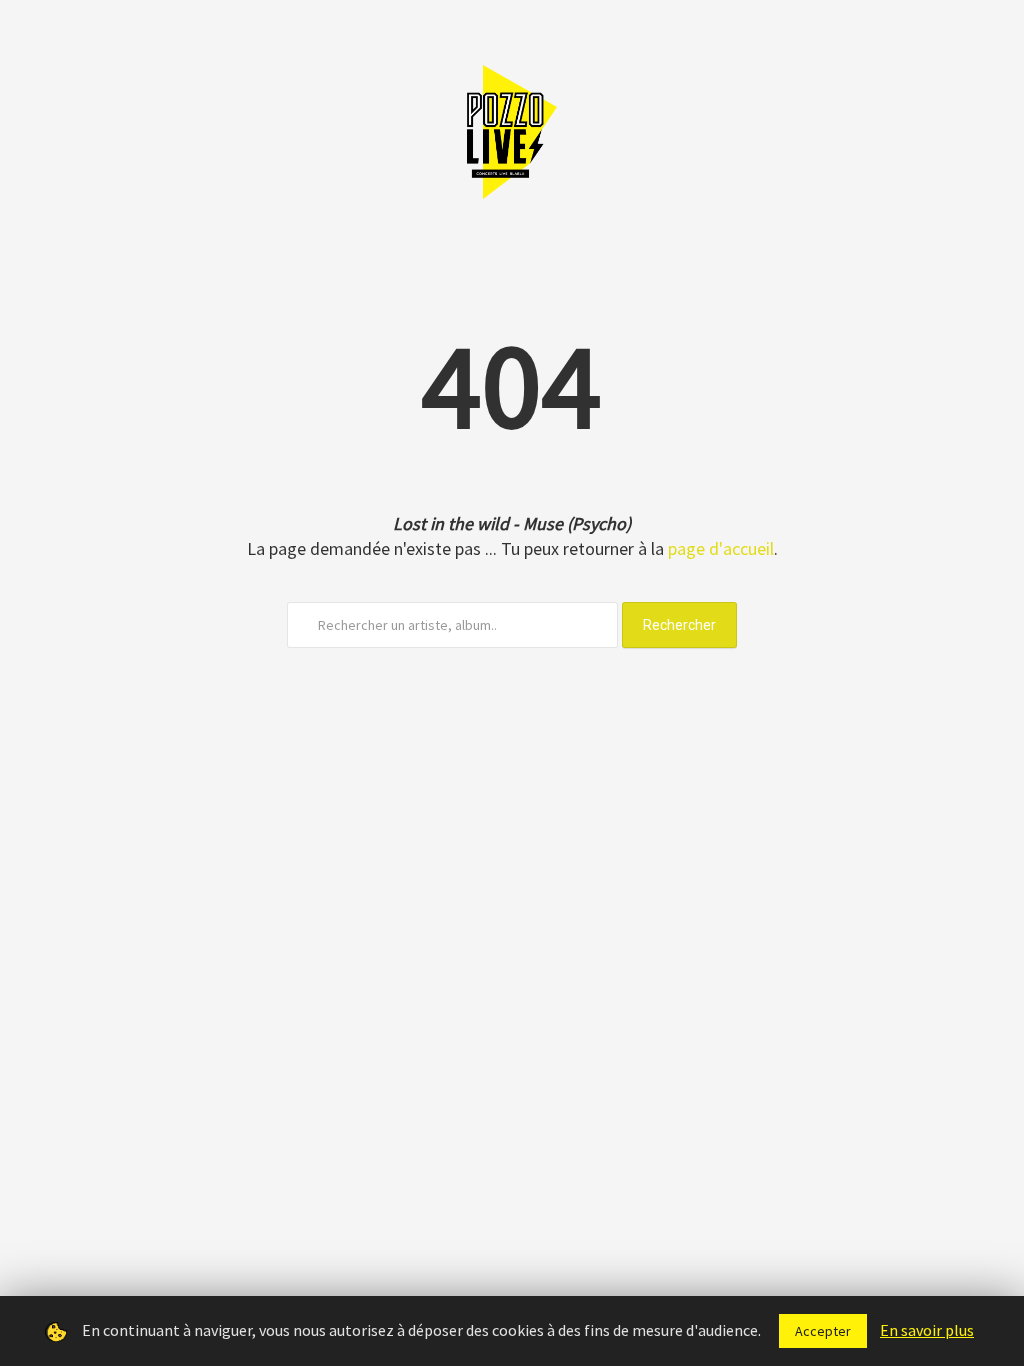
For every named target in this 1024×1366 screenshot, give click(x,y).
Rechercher (679, 625)
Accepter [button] (823, 1331)
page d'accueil (721, 548)
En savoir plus (927, 1330)
